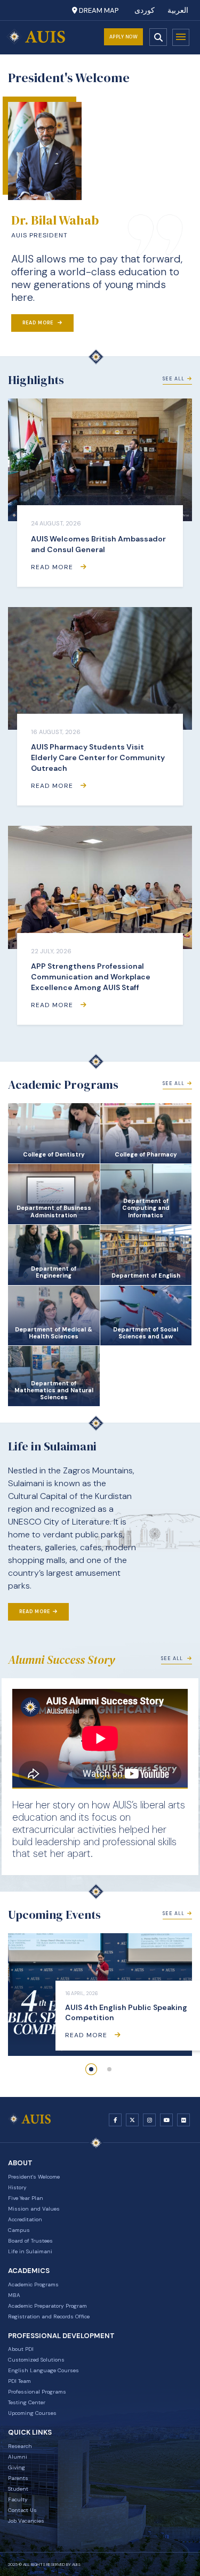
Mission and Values (34, 2209)
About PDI (21, 2349)
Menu (181, 37)
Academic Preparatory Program (47, 2306)
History (17, 2187)
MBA (14, 2295)
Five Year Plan (26, 2198)
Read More (39, 323)
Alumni (18, 2457)
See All (174, 379)
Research (20, 2446)
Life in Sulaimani (30, 2251)
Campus (19, 2230)
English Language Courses (43, 2370)
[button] (91, 2069)
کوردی (145, 10)
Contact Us (22, 2510)
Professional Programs (37, 2392)
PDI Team (19, 2381)
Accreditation (25, 2219)
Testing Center (27, 2402)
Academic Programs (33, 2284)
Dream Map (98, 10)
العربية (178, 10)
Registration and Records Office (49, 2316)
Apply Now (124, 37)
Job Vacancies (26, 2521)
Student (18, 2489)
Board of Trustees (30, 2241)
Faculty (18, 2499)
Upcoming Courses (32, 2413)
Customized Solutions (36, 2360)
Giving (17, 2467)
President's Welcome (34, 2177)
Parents (18, 2478)
